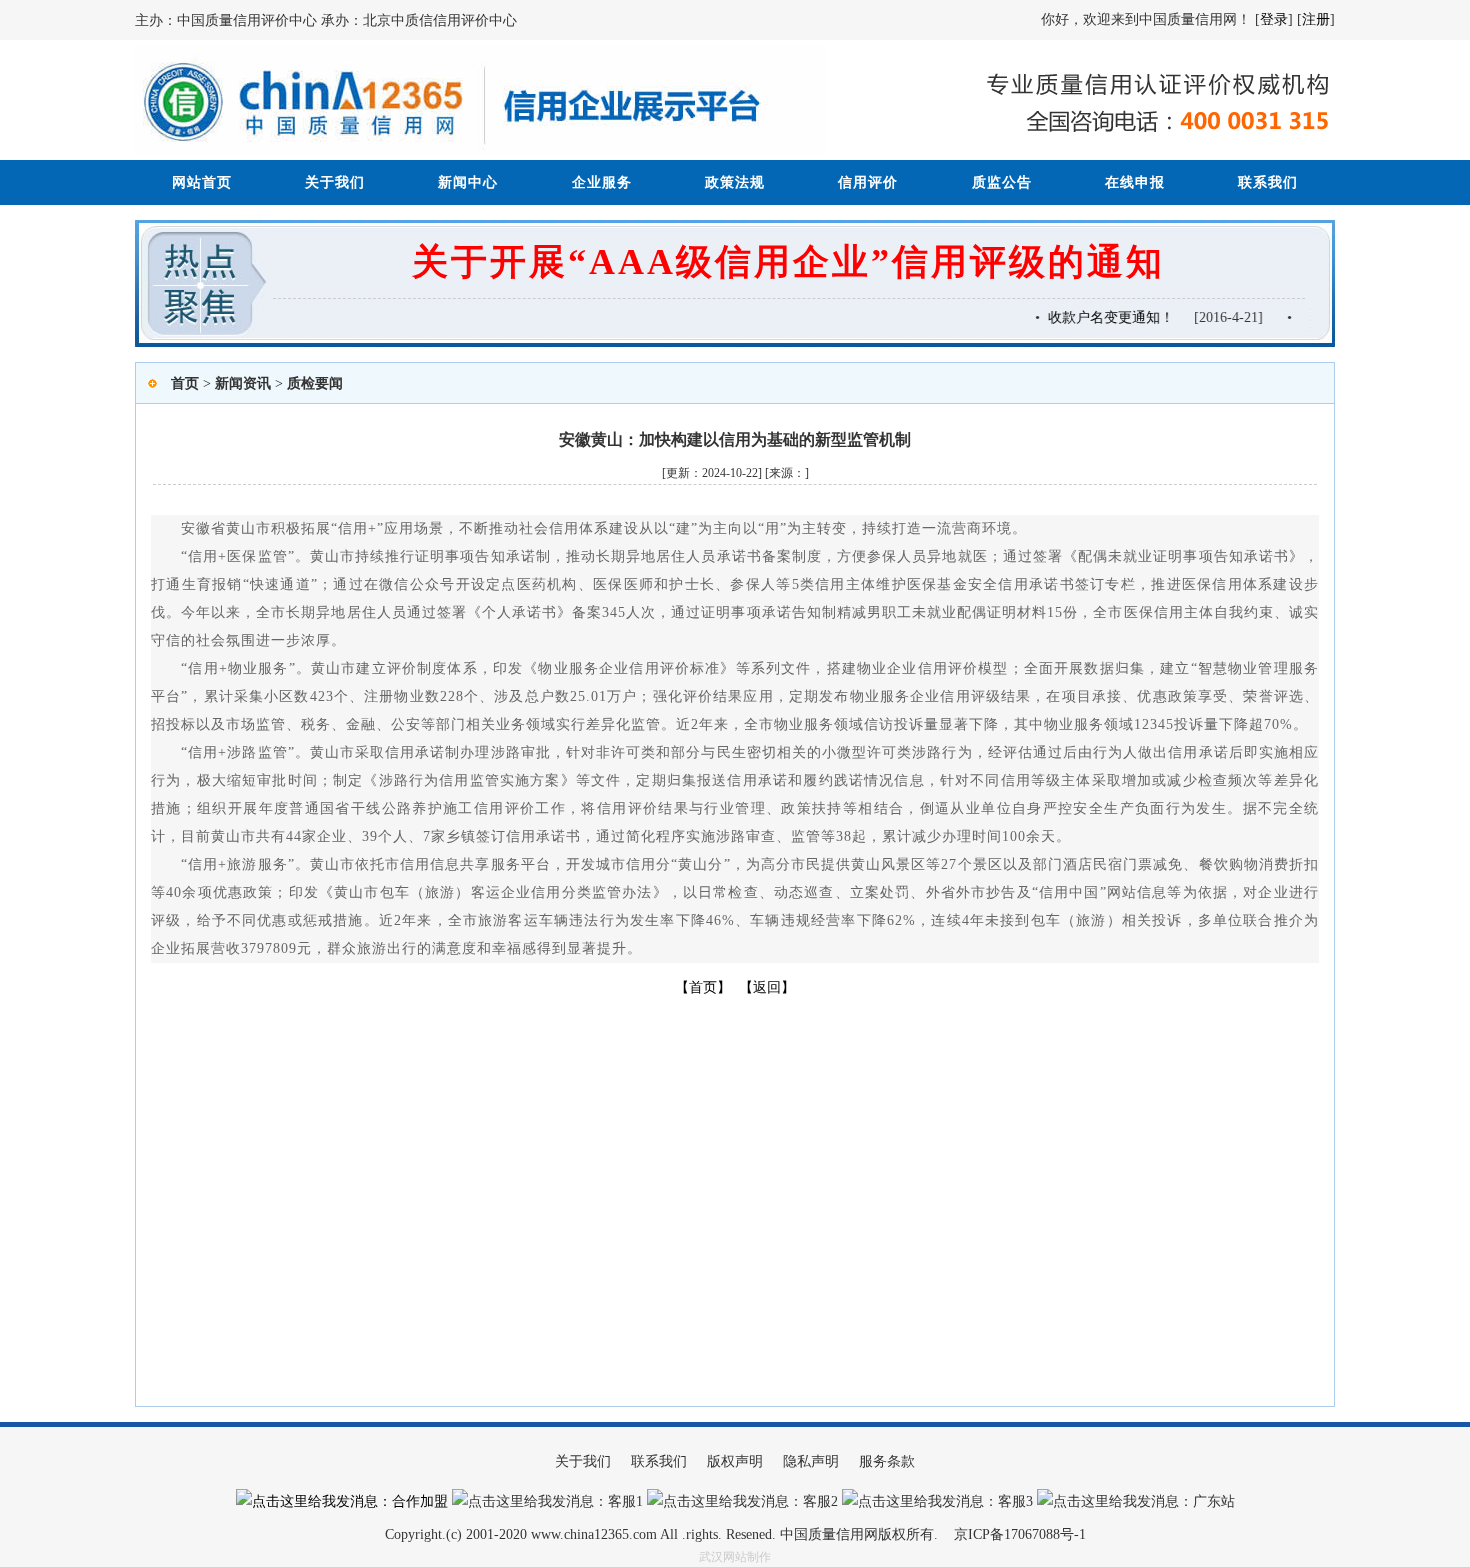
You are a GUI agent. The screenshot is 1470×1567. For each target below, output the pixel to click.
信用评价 (868, 182)
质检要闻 (315, 383)
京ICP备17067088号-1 (1020, 1534)
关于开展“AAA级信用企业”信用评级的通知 (788, 262)
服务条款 (887, 1461)
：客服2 (813, 1501)
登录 (1274, 19)
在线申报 (1135, 182)
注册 (1316, 19)
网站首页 (202, 182)
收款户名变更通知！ (1101, 317)
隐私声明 (811, 1461)
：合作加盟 (413, 1501)
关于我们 (335, 182)
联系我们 (1268, 182)
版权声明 (735, 1461)
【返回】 (767, 987)
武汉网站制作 (735, 1557)
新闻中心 (468, 182)
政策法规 (735, 182)
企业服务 (602, 182)
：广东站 (1207, 1501)
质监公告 (1002, 182)
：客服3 (1008, 1501)
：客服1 (618, 1501)
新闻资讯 (243, 383)
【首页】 (703, 987)
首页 (185, 383)
